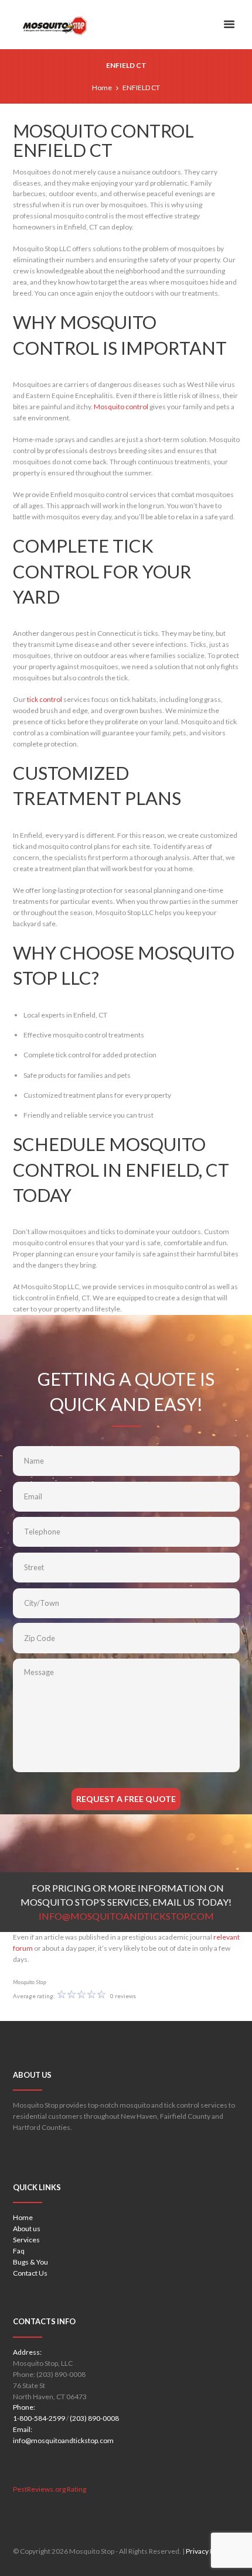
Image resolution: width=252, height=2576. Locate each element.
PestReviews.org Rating (50, 2489)
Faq (19, 2251)
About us (27, 2229)
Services (26, 2240)
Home (102, 88)
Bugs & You (30, 2262)
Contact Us (30, 2273)
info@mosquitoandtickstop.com (63, 2440)
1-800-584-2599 (39, 2418)
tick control (45, 699)
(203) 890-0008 (94, 2418)
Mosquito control (122, 407)
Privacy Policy (207, 2551)
